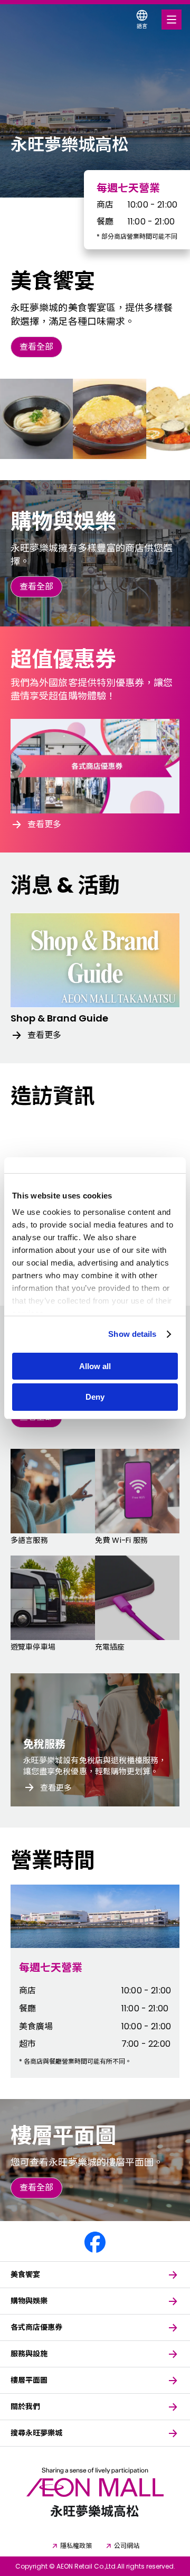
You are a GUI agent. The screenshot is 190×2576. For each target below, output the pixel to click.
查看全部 (36, 347)
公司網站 (127, 2546)
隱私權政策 (76, 2546)
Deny (95, 1397)
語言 (142, 26)
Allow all (95, 1366)
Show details (132, 1334)
